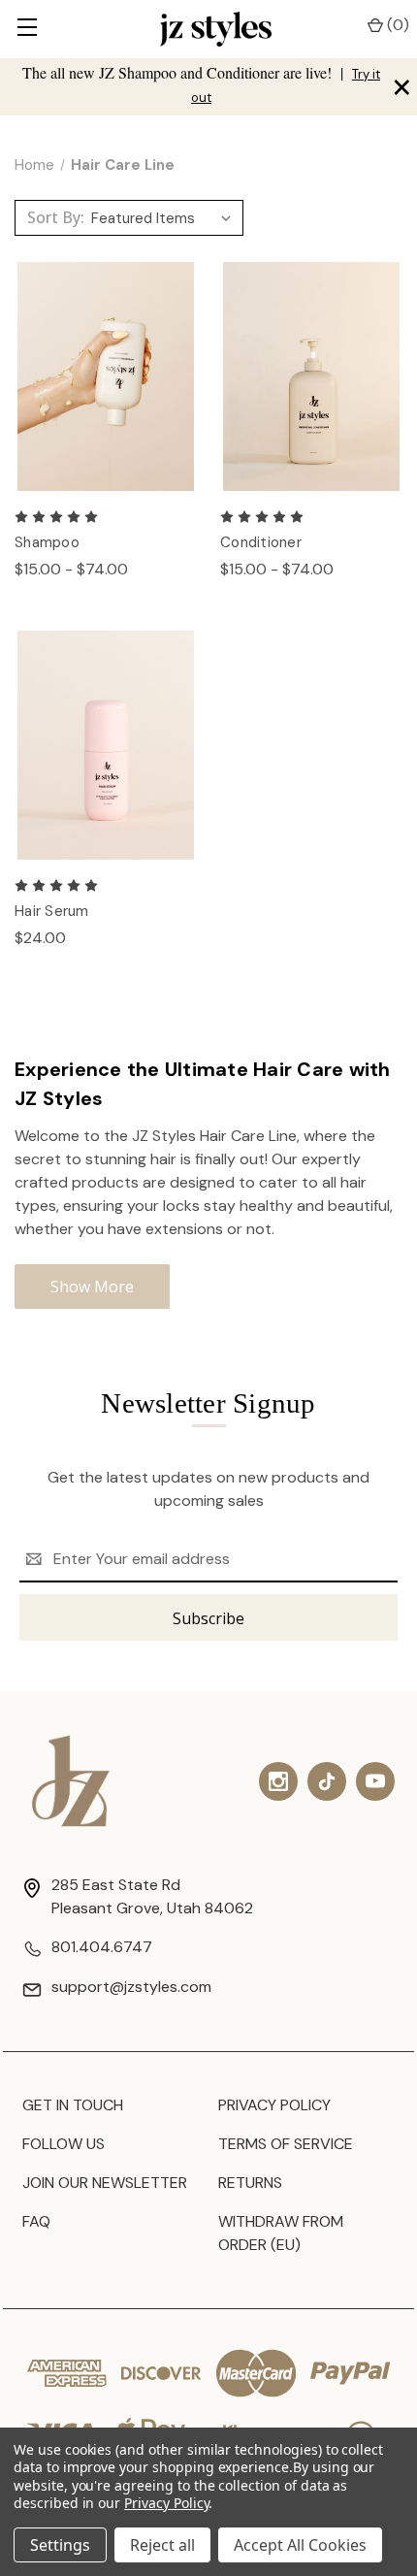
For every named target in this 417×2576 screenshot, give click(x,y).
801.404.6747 (102, 1947)
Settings (60, 2545)
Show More (92, 1287)
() (396, 25)
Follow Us (64, 2144)
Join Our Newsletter (105, 2183)
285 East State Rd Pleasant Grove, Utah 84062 (152, 1896)
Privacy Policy (274, 2105)
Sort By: (56, 217)
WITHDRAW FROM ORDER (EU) (281, 2233)
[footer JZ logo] (71, 1781)
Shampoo (47, 542)
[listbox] (165, 218)
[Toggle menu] (27, 29)
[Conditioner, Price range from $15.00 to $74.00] (311, 377)
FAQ (36, 2221)
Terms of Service (286, 2144)
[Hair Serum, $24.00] (106, 746)
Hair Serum (52, 911)
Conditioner (261, 542)
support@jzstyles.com (131, 1987)
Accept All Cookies (300, 2545)
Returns (250, 2183)
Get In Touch (73, 2105)
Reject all (162, 2545)
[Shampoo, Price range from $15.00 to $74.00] (106, 377)
